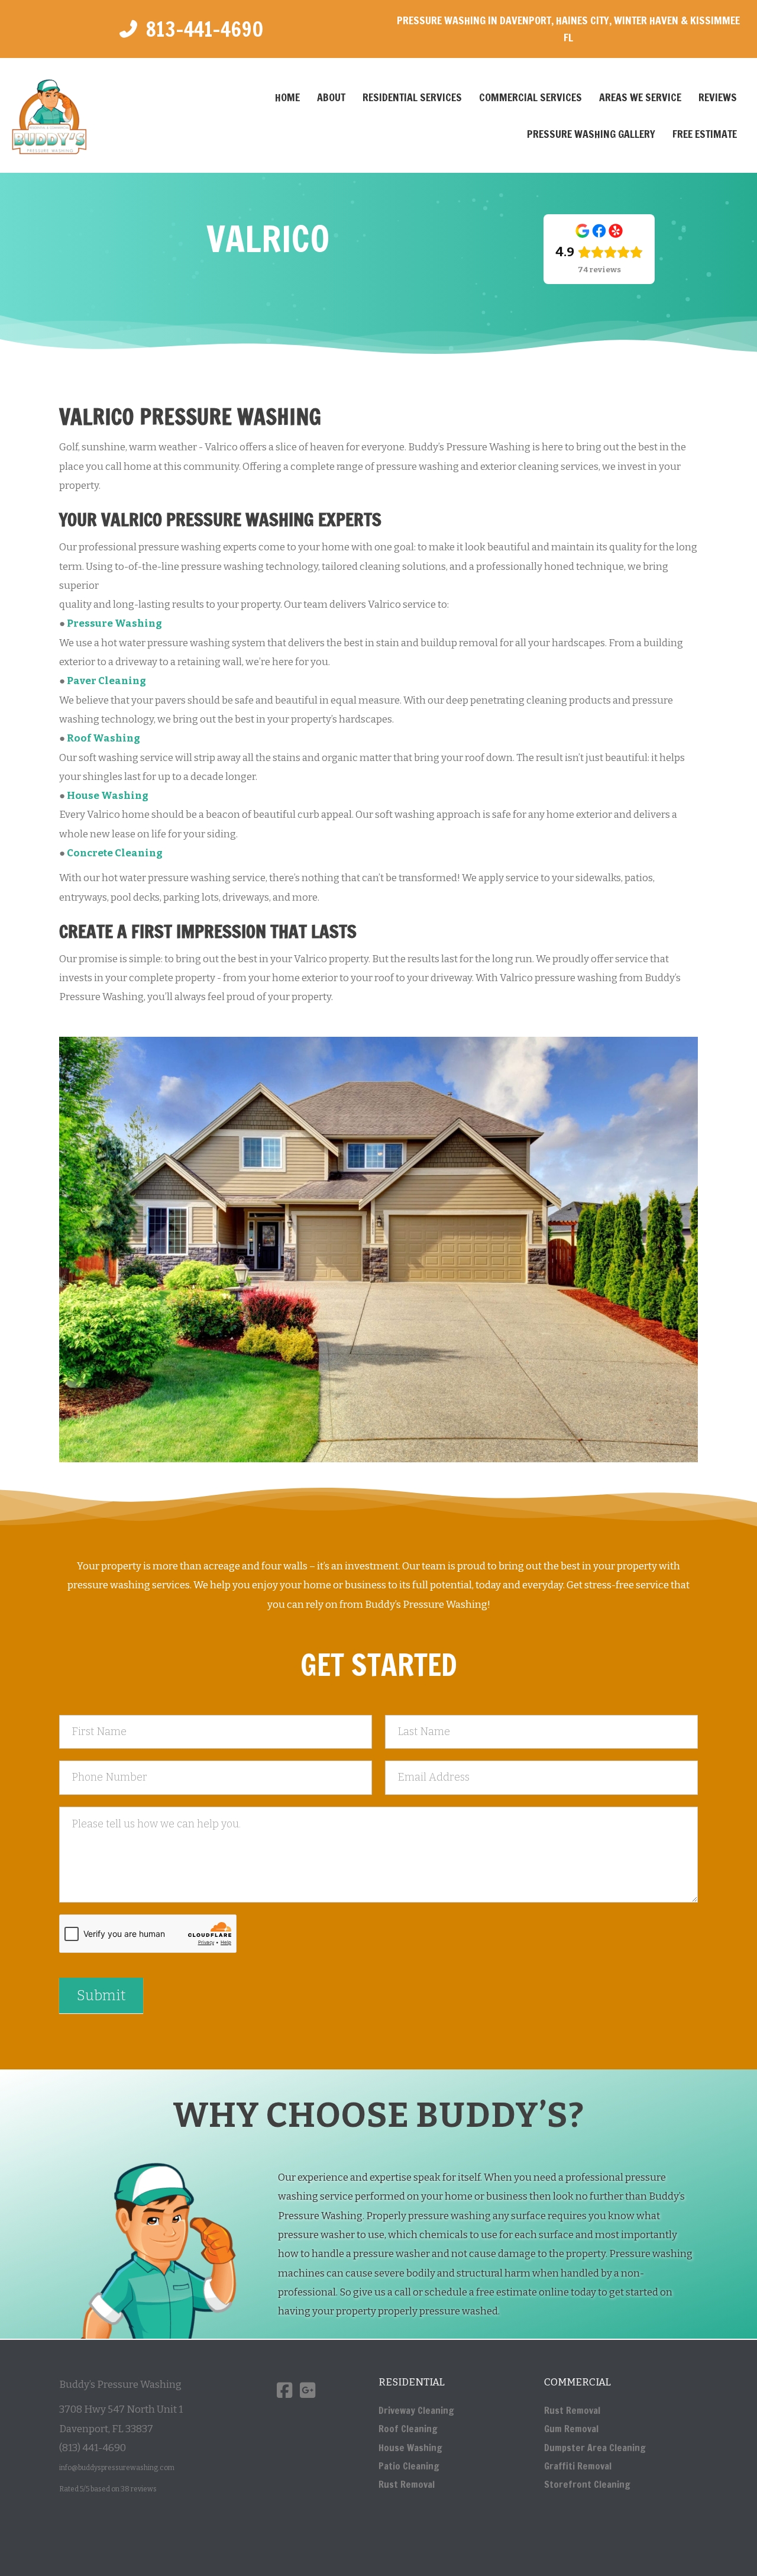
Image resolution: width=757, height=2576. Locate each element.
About (331, 97)
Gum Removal (571, 2429)
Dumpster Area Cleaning (595, 2448)
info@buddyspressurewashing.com (117, 2468)
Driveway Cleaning (416, 2410)
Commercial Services (530, 97)
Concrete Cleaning (115, 853)
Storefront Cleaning (587, 2484)
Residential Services (412, 97)
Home (287, 97)
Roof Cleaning (408, 2429)
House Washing (410, 2448)
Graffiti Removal (578, 2466)
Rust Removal (407, 2484)
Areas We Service (640, 97)
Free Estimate (705, 134)
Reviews (718, 97)
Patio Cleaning (409, 2466)
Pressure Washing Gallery (591, 134)
